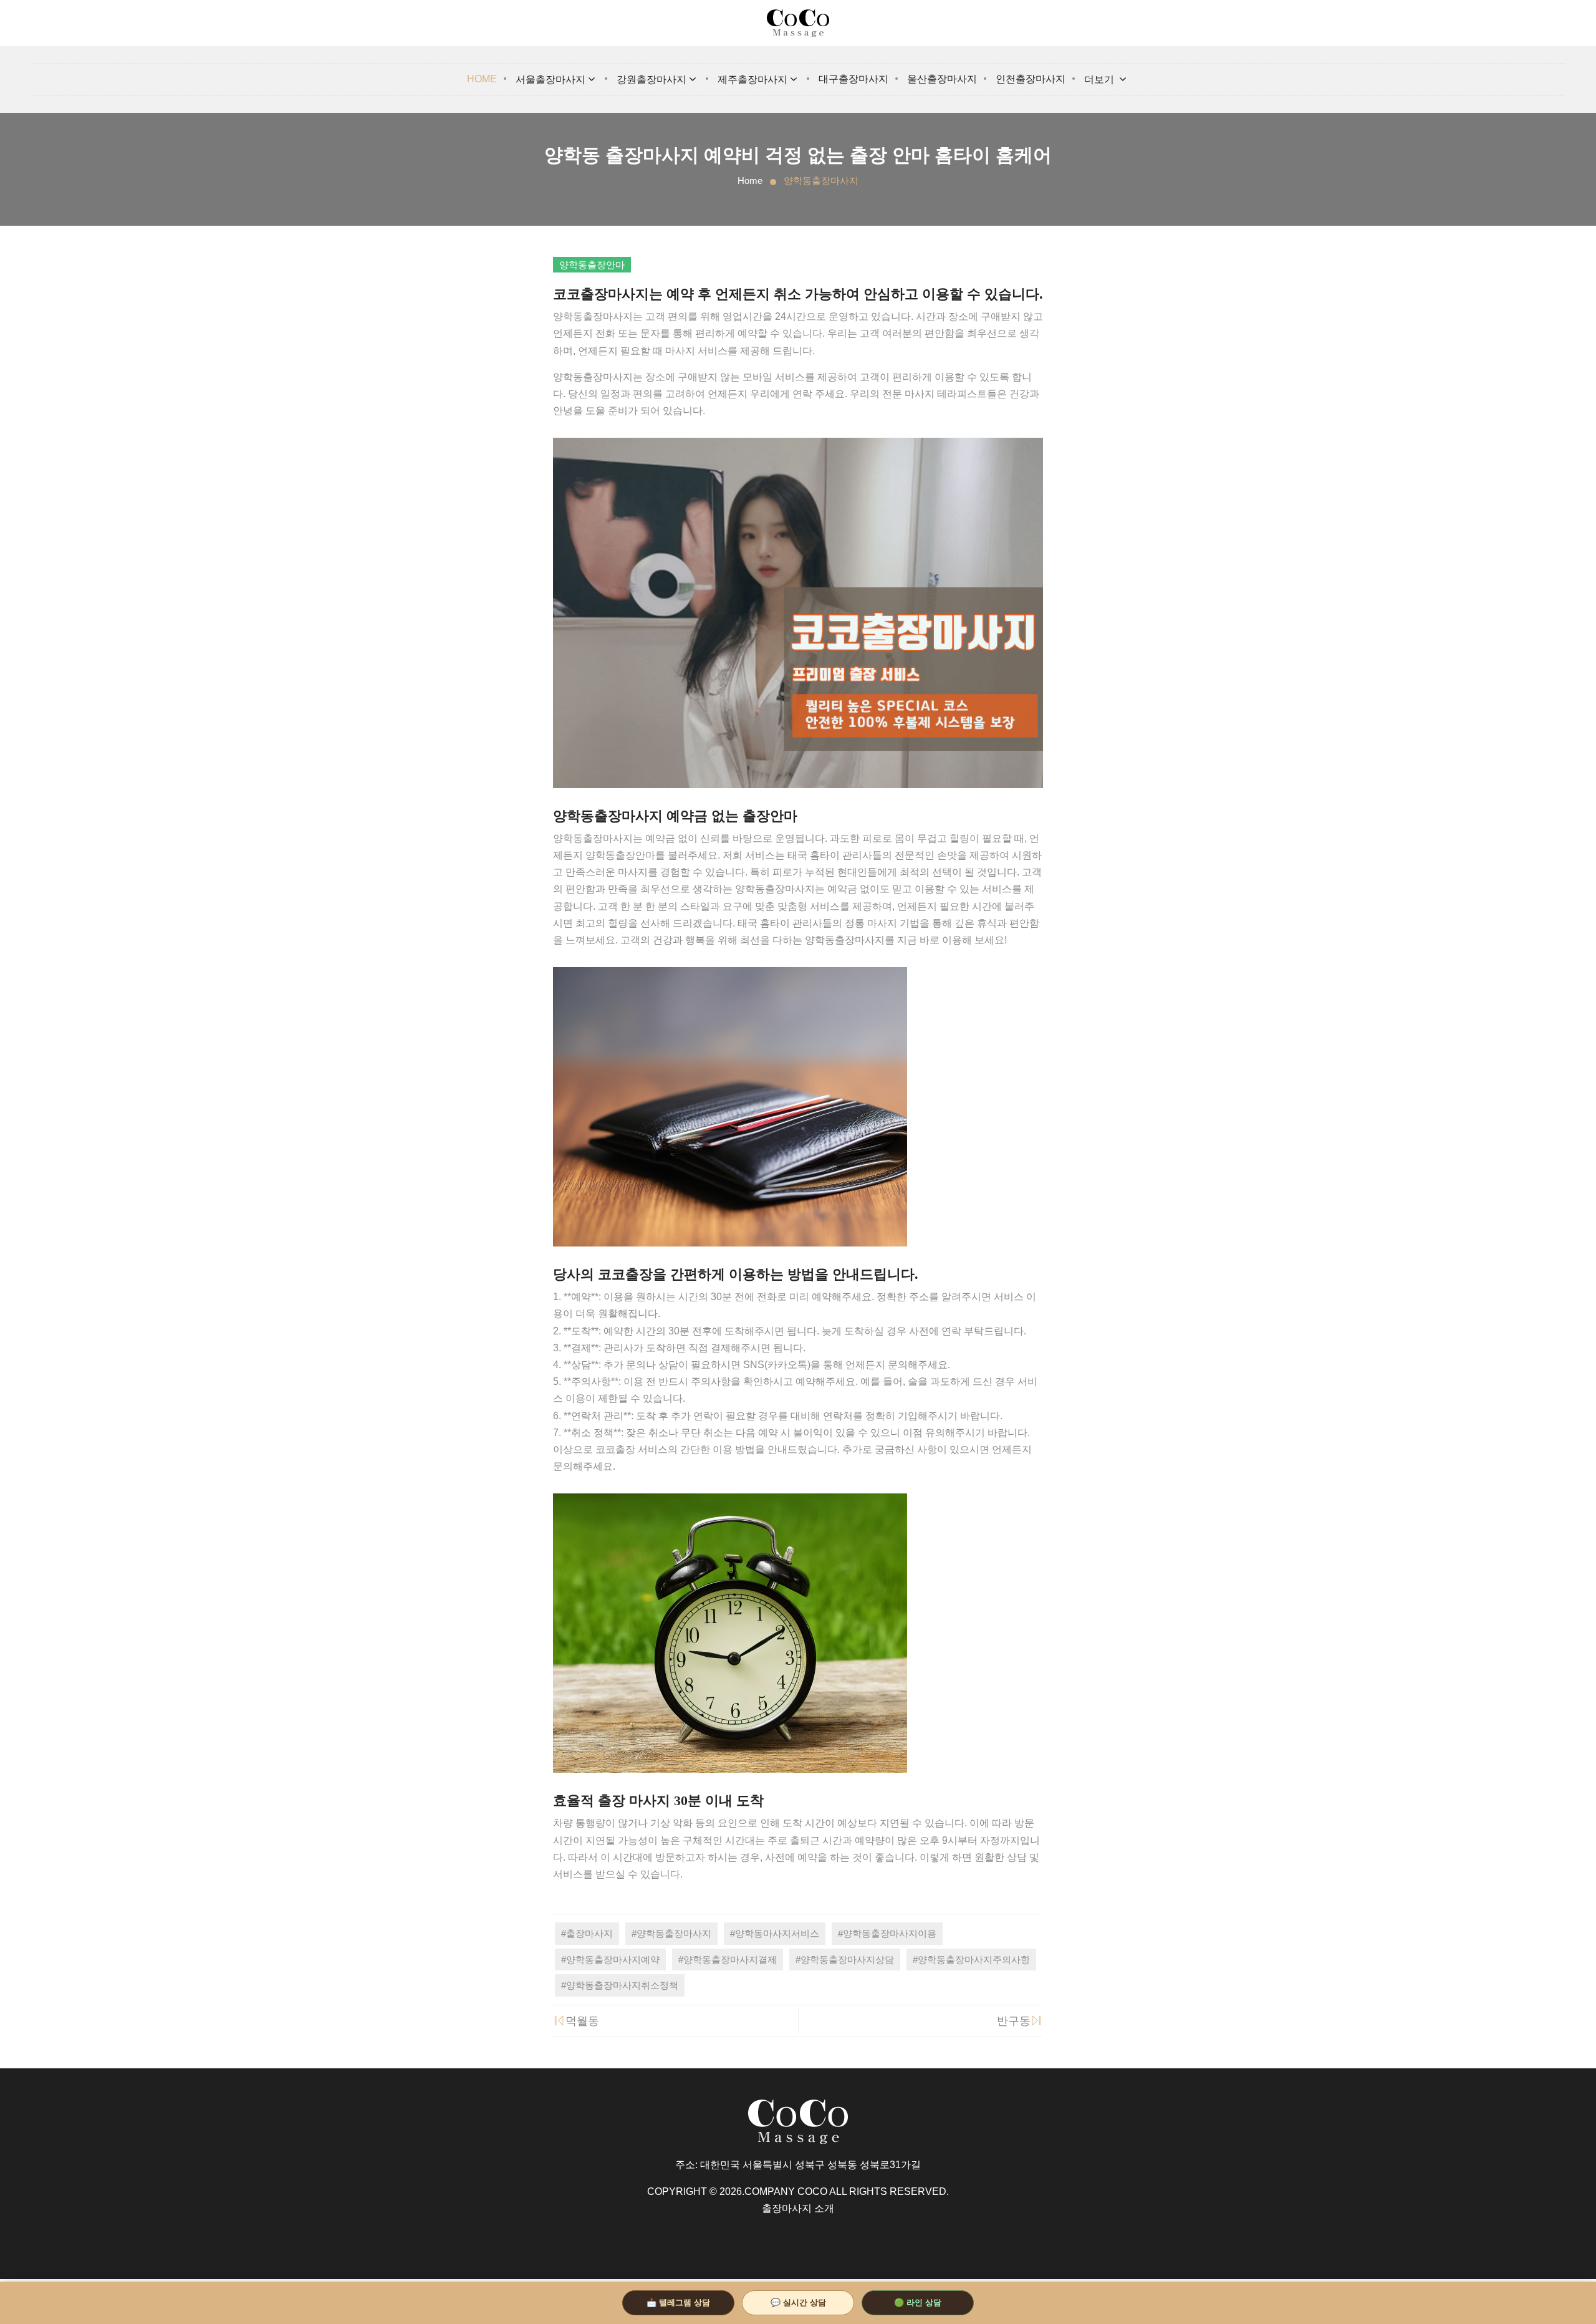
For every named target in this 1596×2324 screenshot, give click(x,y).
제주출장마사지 (752, 80)
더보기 (1100, 80)
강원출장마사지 (651, 80)
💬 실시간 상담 (798, 2302)
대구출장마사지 (853, 79)
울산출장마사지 (942, 79)
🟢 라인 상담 (918, 2302)
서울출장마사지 (550, 80)
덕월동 (582, 2021)
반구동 (1014, 2021)
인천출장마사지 (1031, 79)
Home (482, 79)
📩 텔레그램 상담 (678, 2302)
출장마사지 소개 (798, 2208)
